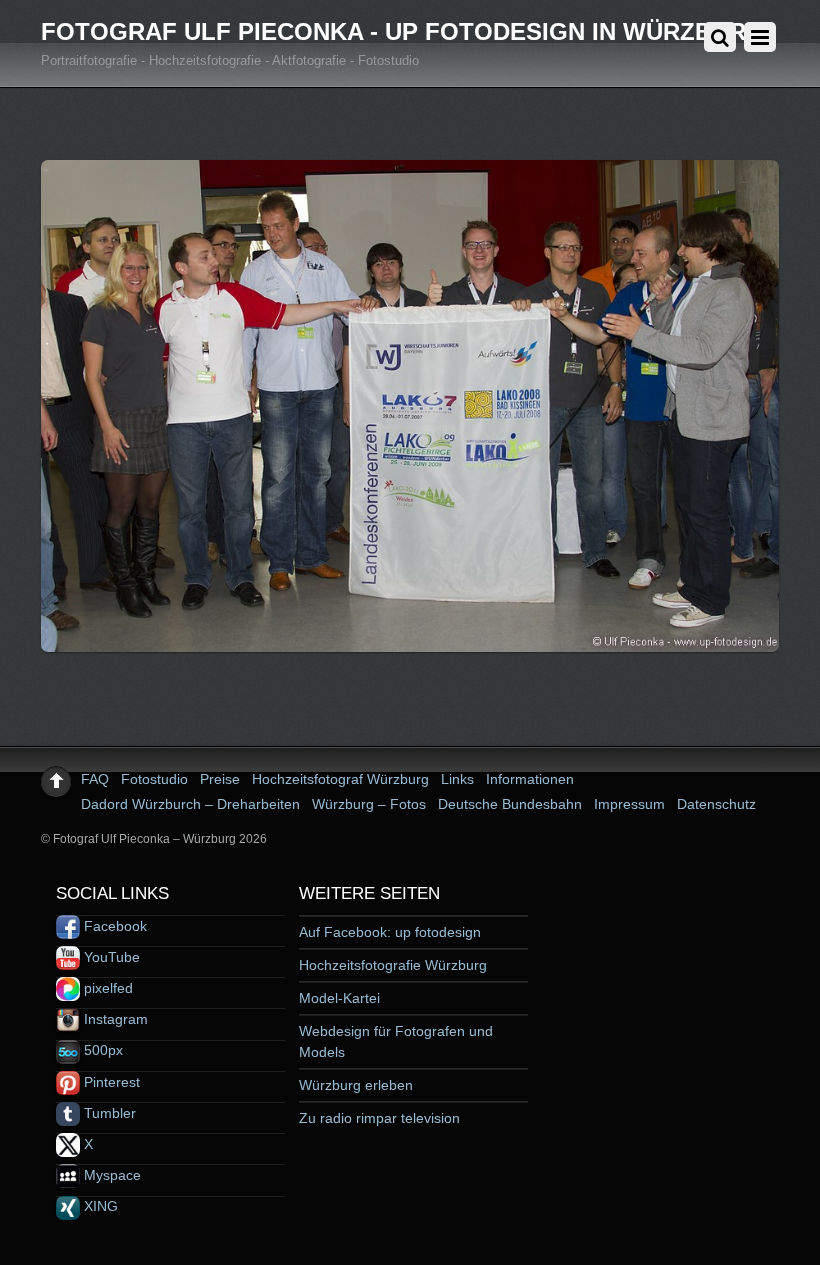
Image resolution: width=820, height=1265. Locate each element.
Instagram (114, 1019)
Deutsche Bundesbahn (510, 804)
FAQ (95, 779)
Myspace (110, 1175)
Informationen (530, 779)
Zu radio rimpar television (379, 1118)
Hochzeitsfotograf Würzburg (340, 779)
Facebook (113, 926)
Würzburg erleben (356, 1085)
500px (101, 1050)
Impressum (629, 804)
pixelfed (106, 988)
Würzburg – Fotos (369, 804)
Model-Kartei (339, 998)
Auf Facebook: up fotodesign (390, 932)
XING (99, 1206)
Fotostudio (154, 779)
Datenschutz (716, 804)
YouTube (110, 957)
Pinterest (110, 1082)
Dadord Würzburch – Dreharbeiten (190, 804)
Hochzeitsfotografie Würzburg (393, 965)
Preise (220, 779)
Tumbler (108, 1113)
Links (457, 779)
